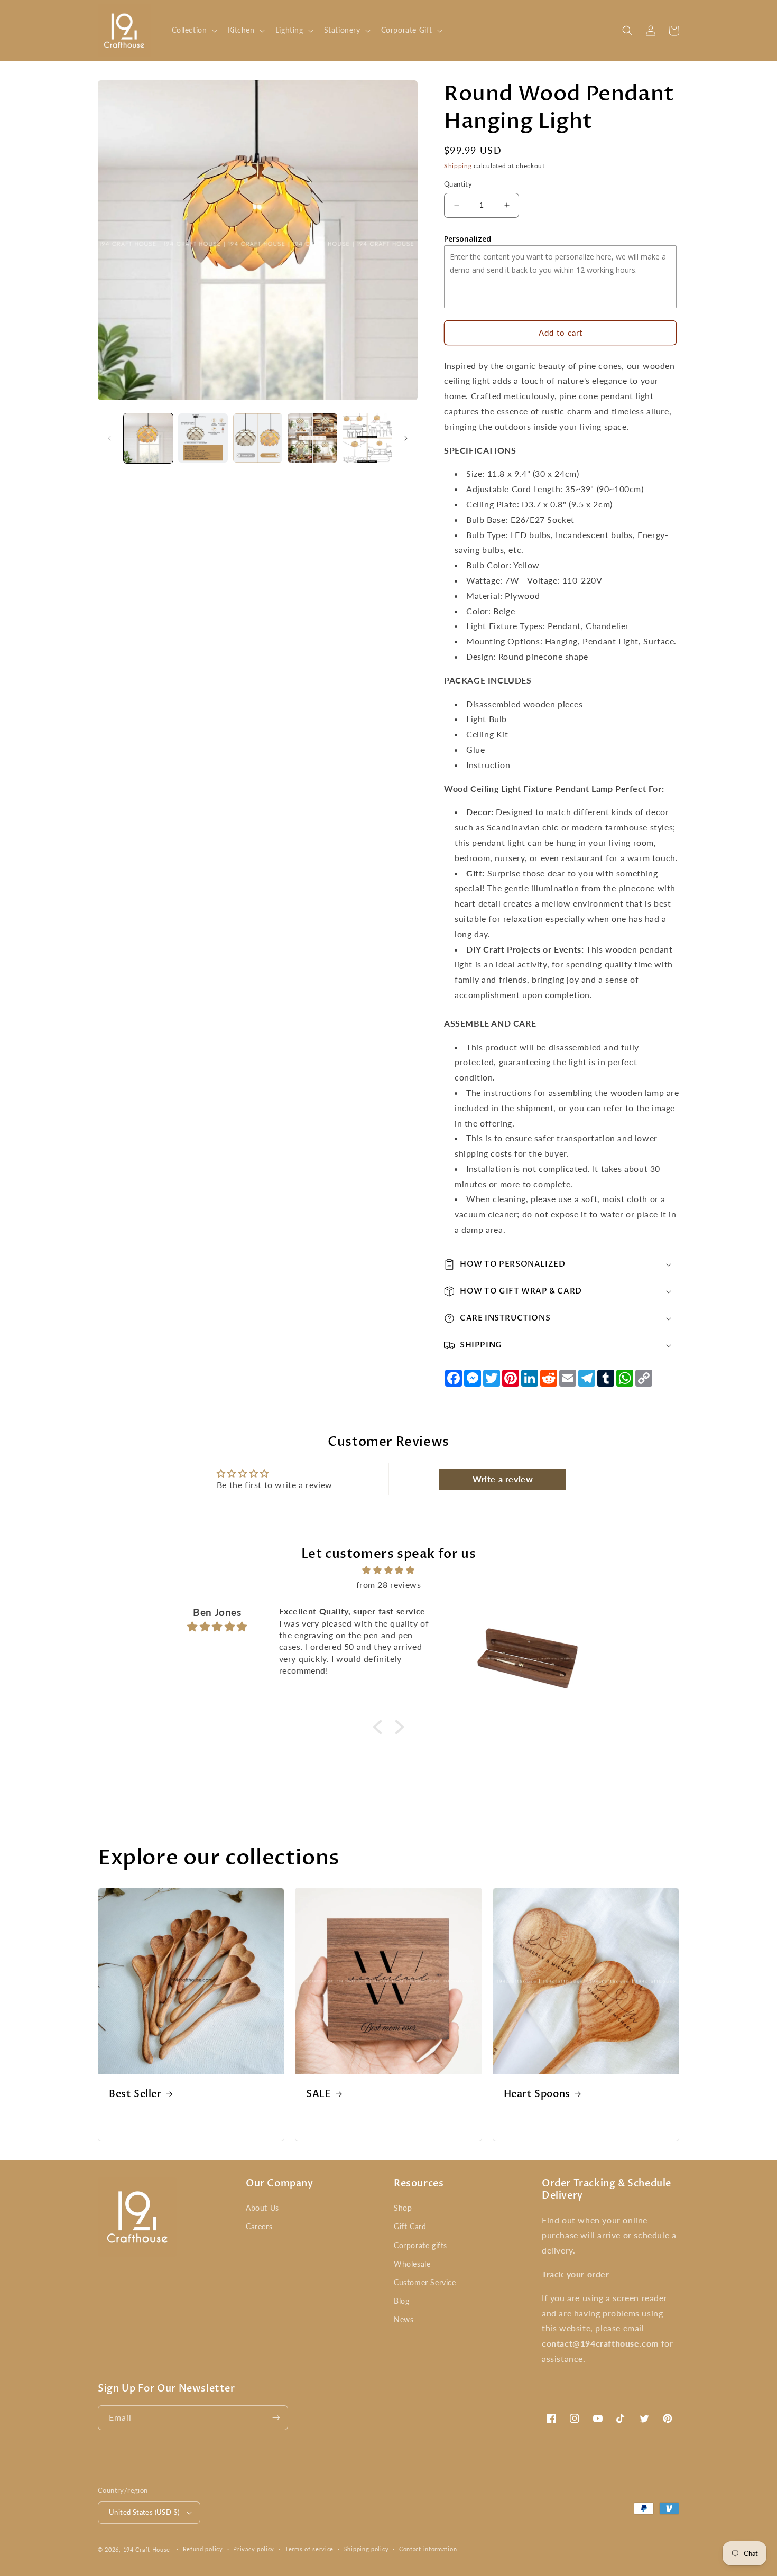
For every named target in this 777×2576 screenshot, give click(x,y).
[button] (193, 30)
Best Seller (135, 2094)
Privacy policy (254, 2549)
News (404, 2319)
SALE (318, 2094)
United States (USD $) (144, 2512)
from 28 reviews (389, 1585)
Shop (403, 2208)
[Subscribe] (276, 2418)
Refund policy (203, 2549)
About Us (262, 2208)
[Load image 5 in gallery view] (367, 438)
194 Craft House (147, 2549)
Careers (259, 2226)
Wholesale (412, 2264)
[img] (388, 1570)
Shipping (458, 166)
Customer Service (425, 2282)
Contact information (428, 2549)
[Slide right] (406, 438)
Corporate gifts (420, 2245)
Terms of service (309, 2549)
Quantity (458, 184)
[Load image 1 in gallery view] (148, 438)
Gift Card (410, 2226)
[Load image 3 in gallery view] (258, 438)
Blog (401, 2301)
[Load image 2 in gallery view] (203, 438)
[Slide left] (109, 438)
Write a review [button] (503, 1479)
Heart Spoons (537, 2094)
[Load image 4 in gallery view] (312, 438)
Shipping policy (367, 2549)
